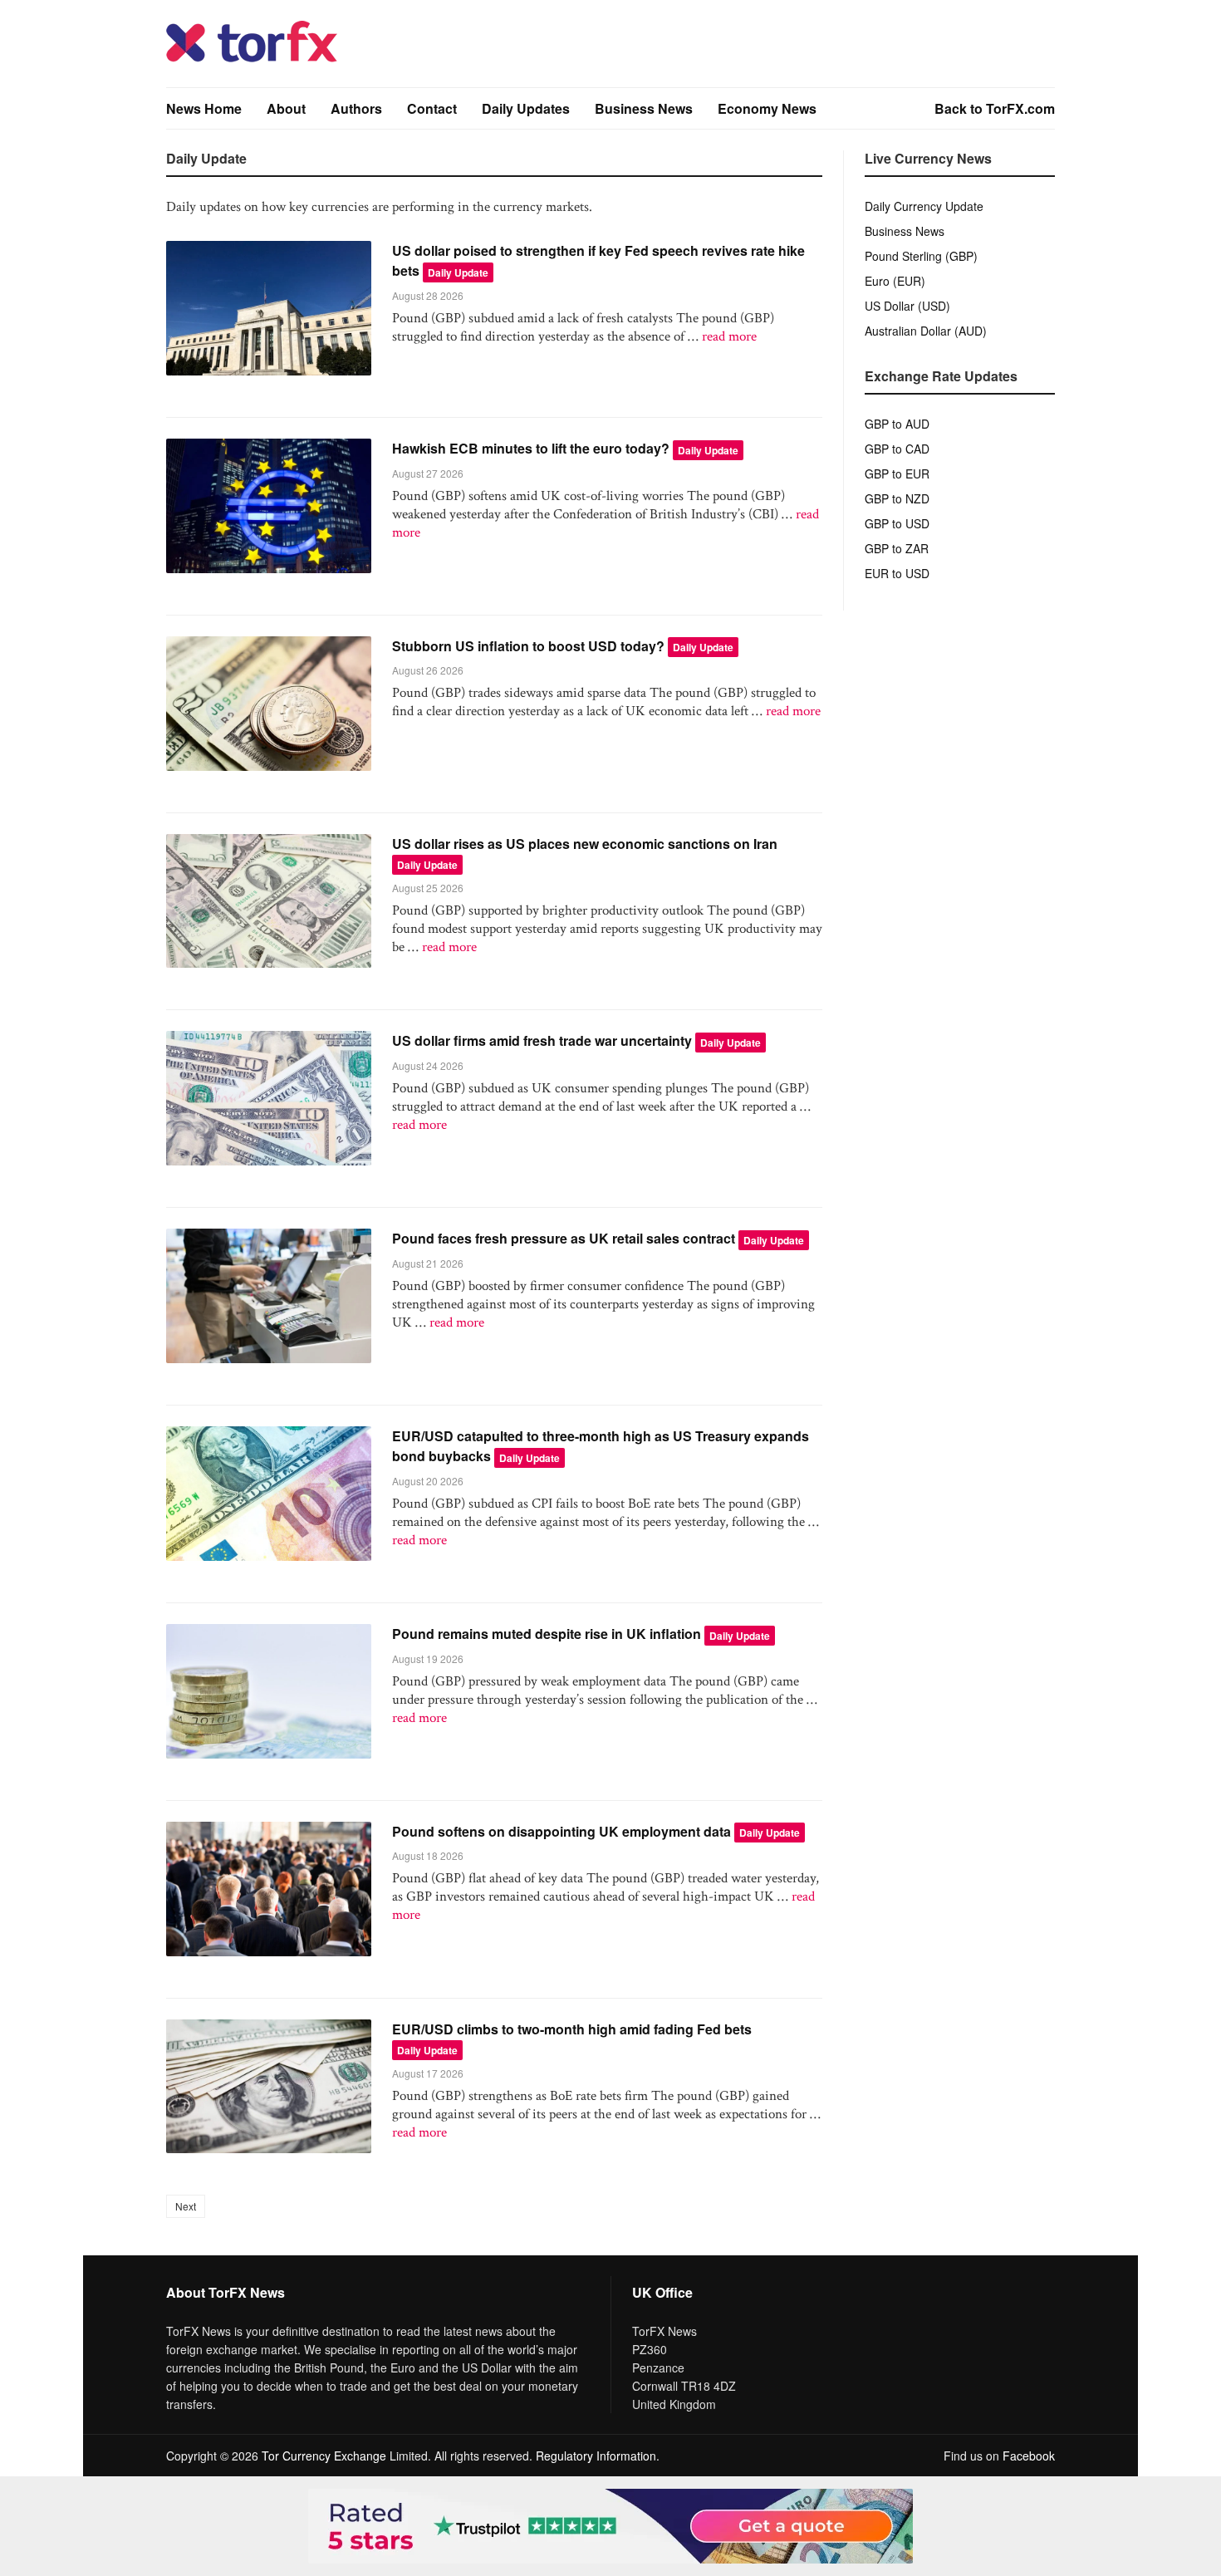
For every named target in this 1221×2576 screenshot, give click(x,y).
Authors (356, 108)
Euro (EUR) (895, 281)
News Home (204, 108)
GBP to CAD (897, 449)
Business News (644, 108)
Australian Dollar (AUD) (926, 331)
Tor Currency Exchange (324, 2456)
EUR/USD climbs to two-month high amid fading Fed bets (572, 2029)
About (286, 108)
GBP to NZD (897, 498)
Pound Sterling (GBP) (921, 256)
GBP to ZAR (897, 548)
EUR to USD (897, 573)
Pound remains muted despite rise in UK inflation (548, 1634)
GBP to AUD (897, 424)
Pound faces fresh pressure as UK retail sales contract (565, 1238)
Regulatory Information (596, 2456)
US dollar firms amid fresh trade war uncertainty (544, 1040)
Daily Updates (526, 108)
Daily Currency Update (924, 206)
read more (729, 336)
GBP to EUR (897, 473)
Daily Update (458, 272)
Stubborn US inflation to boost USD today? (530, 646)
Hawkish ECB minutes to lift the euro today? (532, 448)
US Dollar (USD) (907, 306)
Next (186, 2206)
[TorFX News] (252, 58)
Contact (432, 108)
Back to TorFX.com (995, 108)
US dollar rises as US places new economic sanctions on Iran (585, 844)
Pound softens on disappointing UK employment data (563, 1831)
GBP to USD (897, 523)
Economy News (767, 108)
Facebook (1029, 2456)
